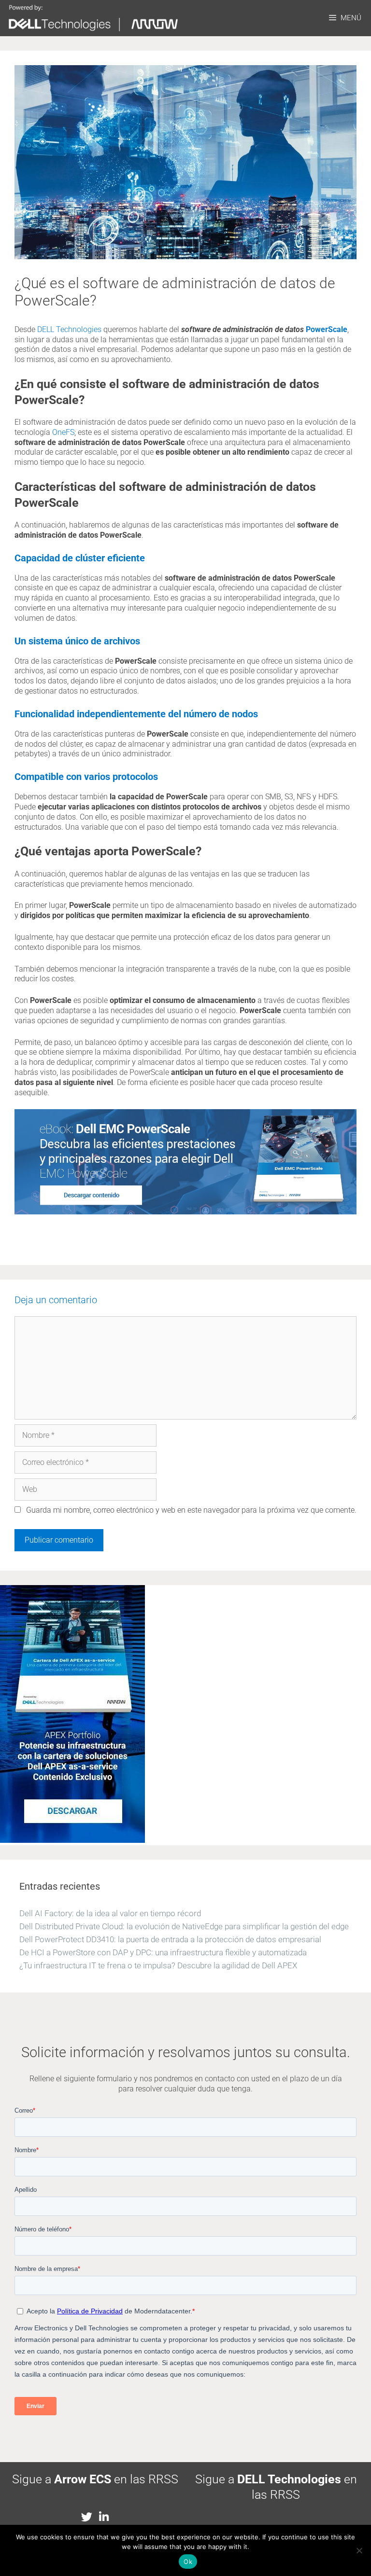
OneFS (63, 432)
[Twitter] (87, 2517)
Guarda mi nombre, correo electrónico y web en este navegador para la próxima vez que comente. (191, 1510)
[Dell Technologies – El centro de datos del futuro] (96, 18)
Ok (188, 2562)
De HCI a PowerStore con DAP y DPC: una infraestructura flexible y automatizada (163, 1952)
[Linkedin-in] (104, 2517)
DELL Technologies (69, 329)
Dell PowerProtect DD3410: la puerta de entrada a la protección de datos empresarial (170, 1939)
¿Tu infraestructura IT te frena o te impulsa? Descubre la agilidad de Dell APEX (158, 1965)
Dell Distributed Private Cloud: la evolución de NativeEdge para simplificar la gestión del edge (184, 1926)
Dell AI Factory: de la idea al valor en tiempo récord (110, 1913)
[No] (359, 2550)
